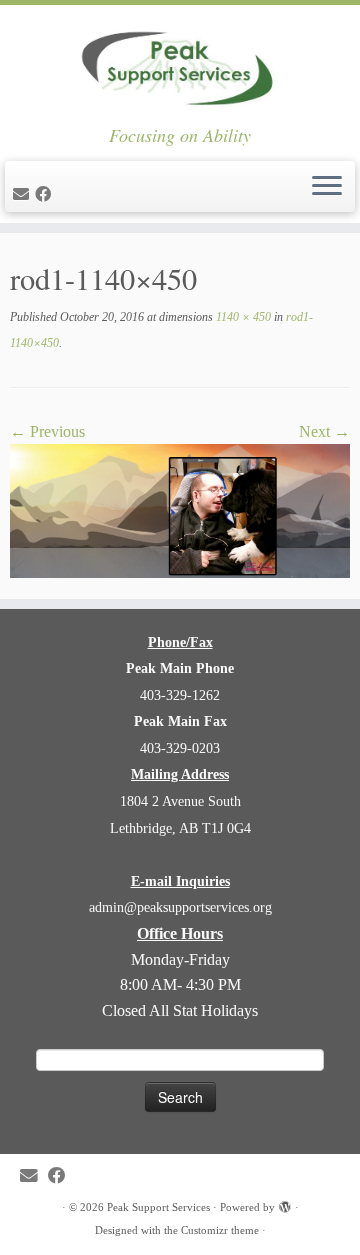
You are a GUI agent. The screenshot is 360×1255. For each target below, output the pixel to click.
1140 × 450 (242, 317)
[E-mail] (24, 194)
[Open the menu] (327, 187)
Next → (324, 431)
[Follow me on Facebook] (46, 194)
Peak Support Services (158, 1207)
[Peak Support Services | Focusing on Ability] (180, 65)
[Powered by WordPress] (285, 1204)
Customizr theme (220, 1230)
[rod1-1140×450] (180, 509)
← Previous (47, 431)
